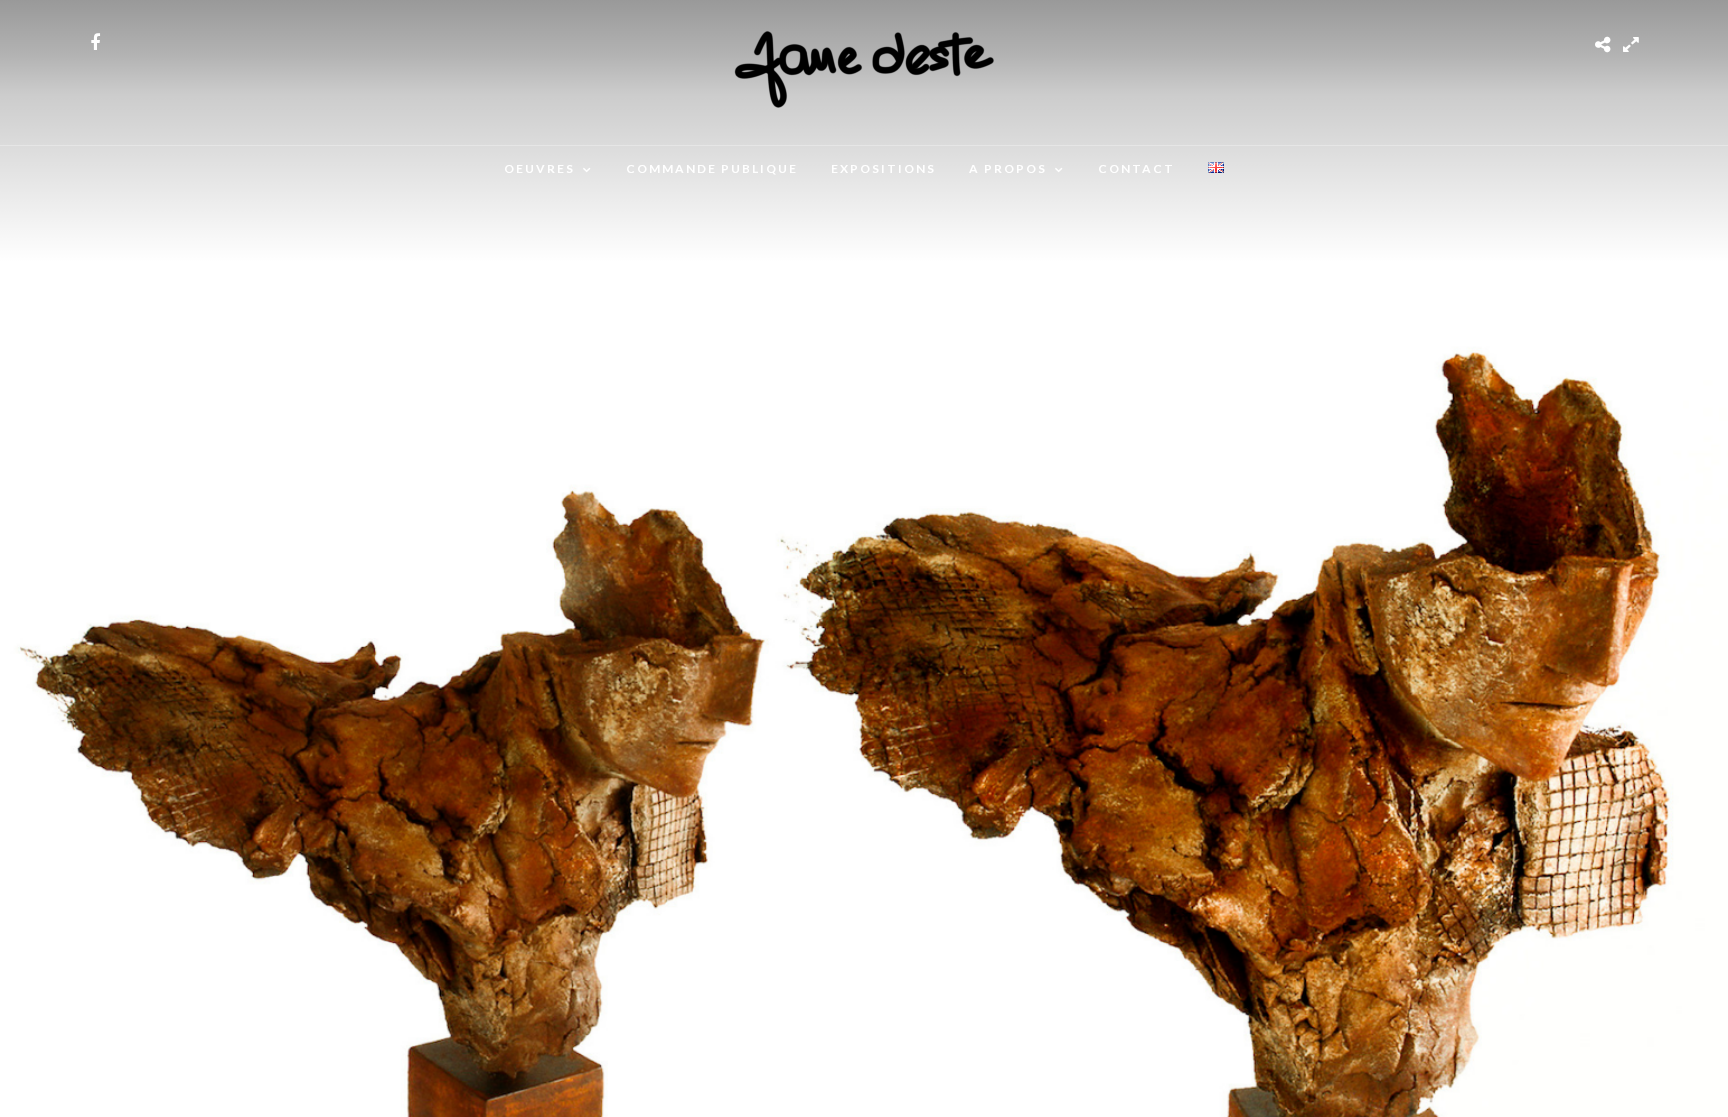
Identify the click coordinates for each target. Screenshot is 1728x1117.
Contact (1136, 168)
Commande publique (712, 168)
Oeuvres (539, 168)
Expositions (883, 168)
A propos (1008, 168)
